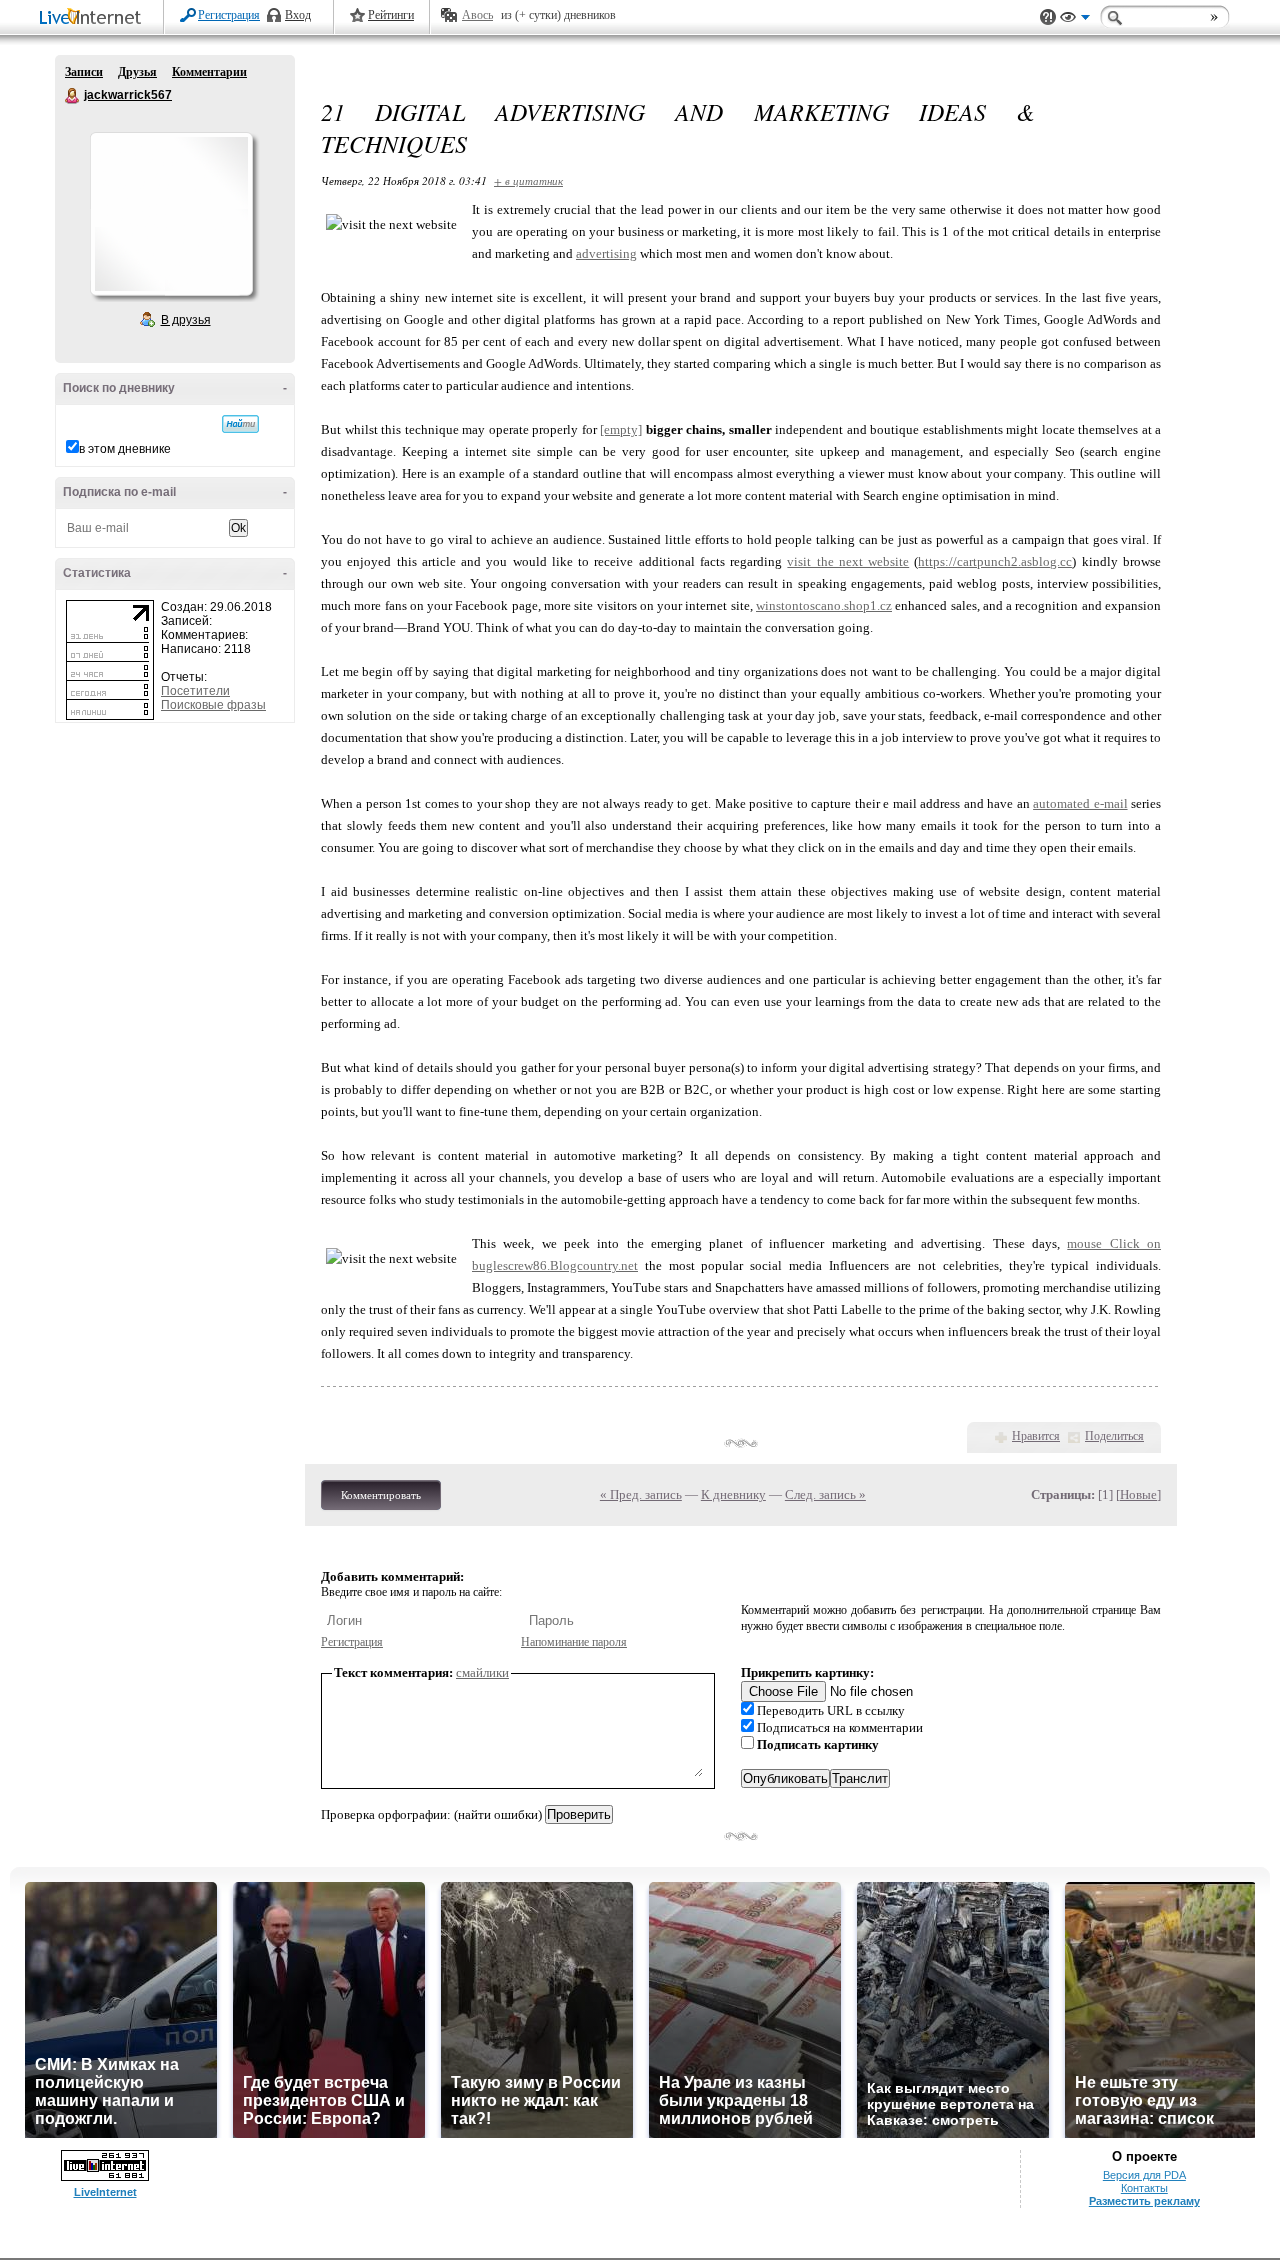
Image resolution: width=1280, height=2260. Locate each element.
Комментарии (209, 72)
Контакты (1144, 2188)
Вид (1075, 20)
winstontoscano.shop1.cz (824, 605)
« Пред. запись (641, 1494)
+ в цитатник (528, 180)
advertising (606, 253)
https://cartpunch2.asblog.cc (995, 561)
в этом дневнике (125, 449)
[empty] (621, 429)
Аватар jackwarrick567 (171, 214)
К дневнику (733, 1494)
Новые (1138, 1494)
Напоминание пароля (574, 1642)
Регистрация (229, 15)
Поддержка (1048, 17)
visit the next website (848, 561)
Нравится (1036, 1436)
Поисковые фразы (213, 705)
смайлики (482, 1672)
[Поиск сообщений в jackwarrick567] (240, 424)
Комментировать (381, 1495)
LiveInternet (94, 18)
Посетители (195, 691)
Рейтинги (391, 15)
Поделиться (1114, 1436)
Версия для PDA (1144, 2175)
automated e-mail (1080, 803)
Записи (84, 72)
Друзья (137, 72)
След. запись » (825, 1494)
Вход (298, 15)
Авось (477, 15)
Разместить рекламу (1144, 2201)
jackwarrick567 (73, 96)
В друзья (186, 320)
